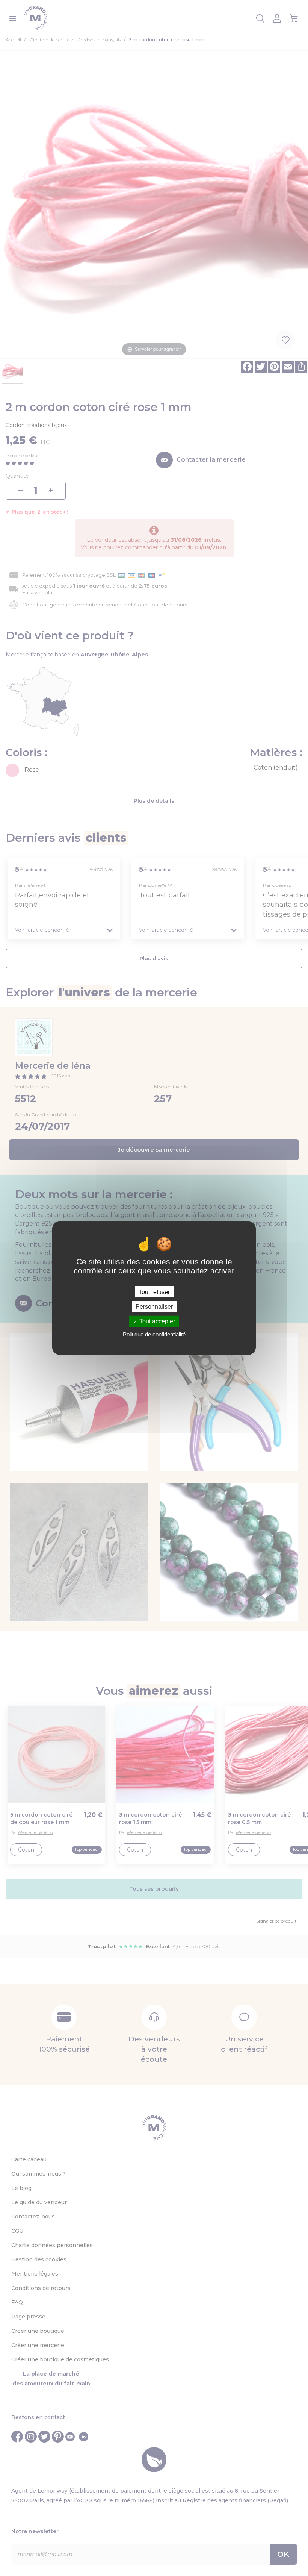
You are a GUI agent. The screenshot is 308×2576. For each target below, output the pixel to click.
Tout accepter (156, 1321)
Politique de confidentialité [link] (154, 1334)
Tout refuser (154, 1292)
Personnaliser (154, 1307)
